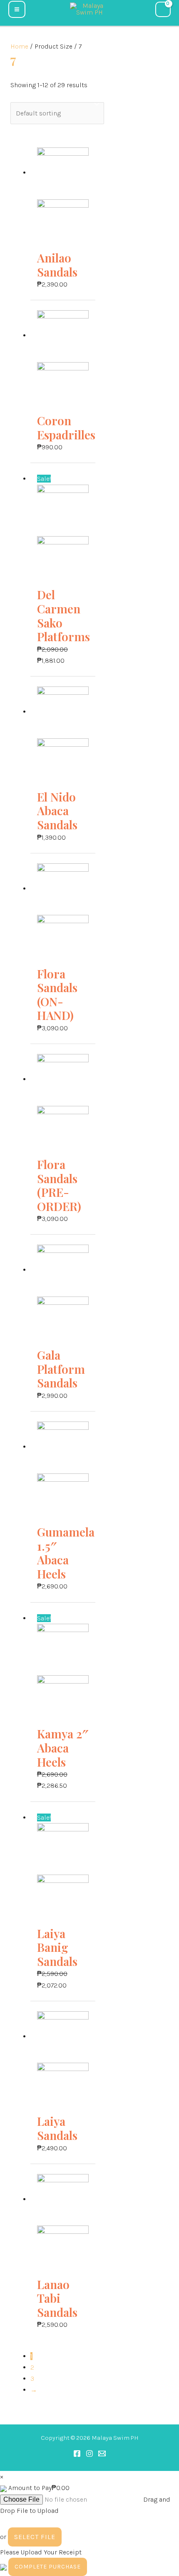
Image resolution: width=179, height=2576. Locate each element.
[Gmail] (102, 2453)
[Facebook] (77, 2453)
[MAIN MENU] (17, 9)
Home (19, 46)
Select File (35, 2537)
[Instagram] (89, 2453)
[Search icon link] (37, 8)
